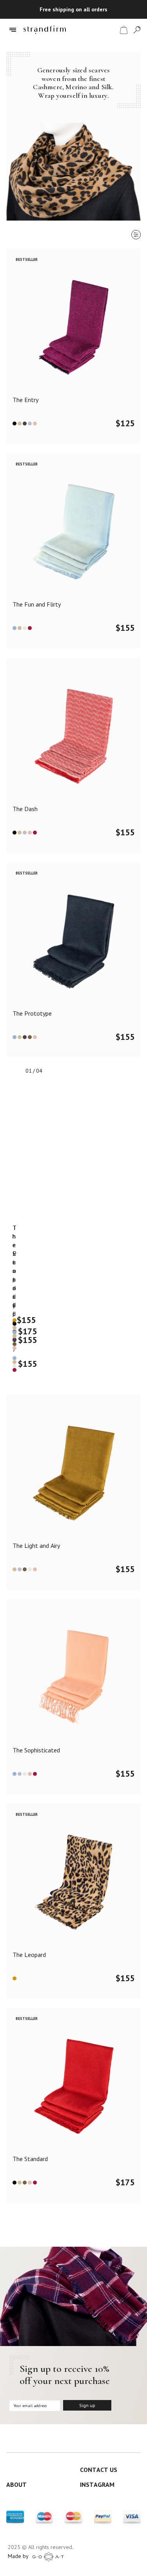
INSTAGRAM (97, 2484)
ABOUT (16, 2484)
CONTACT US (99, 2470)
